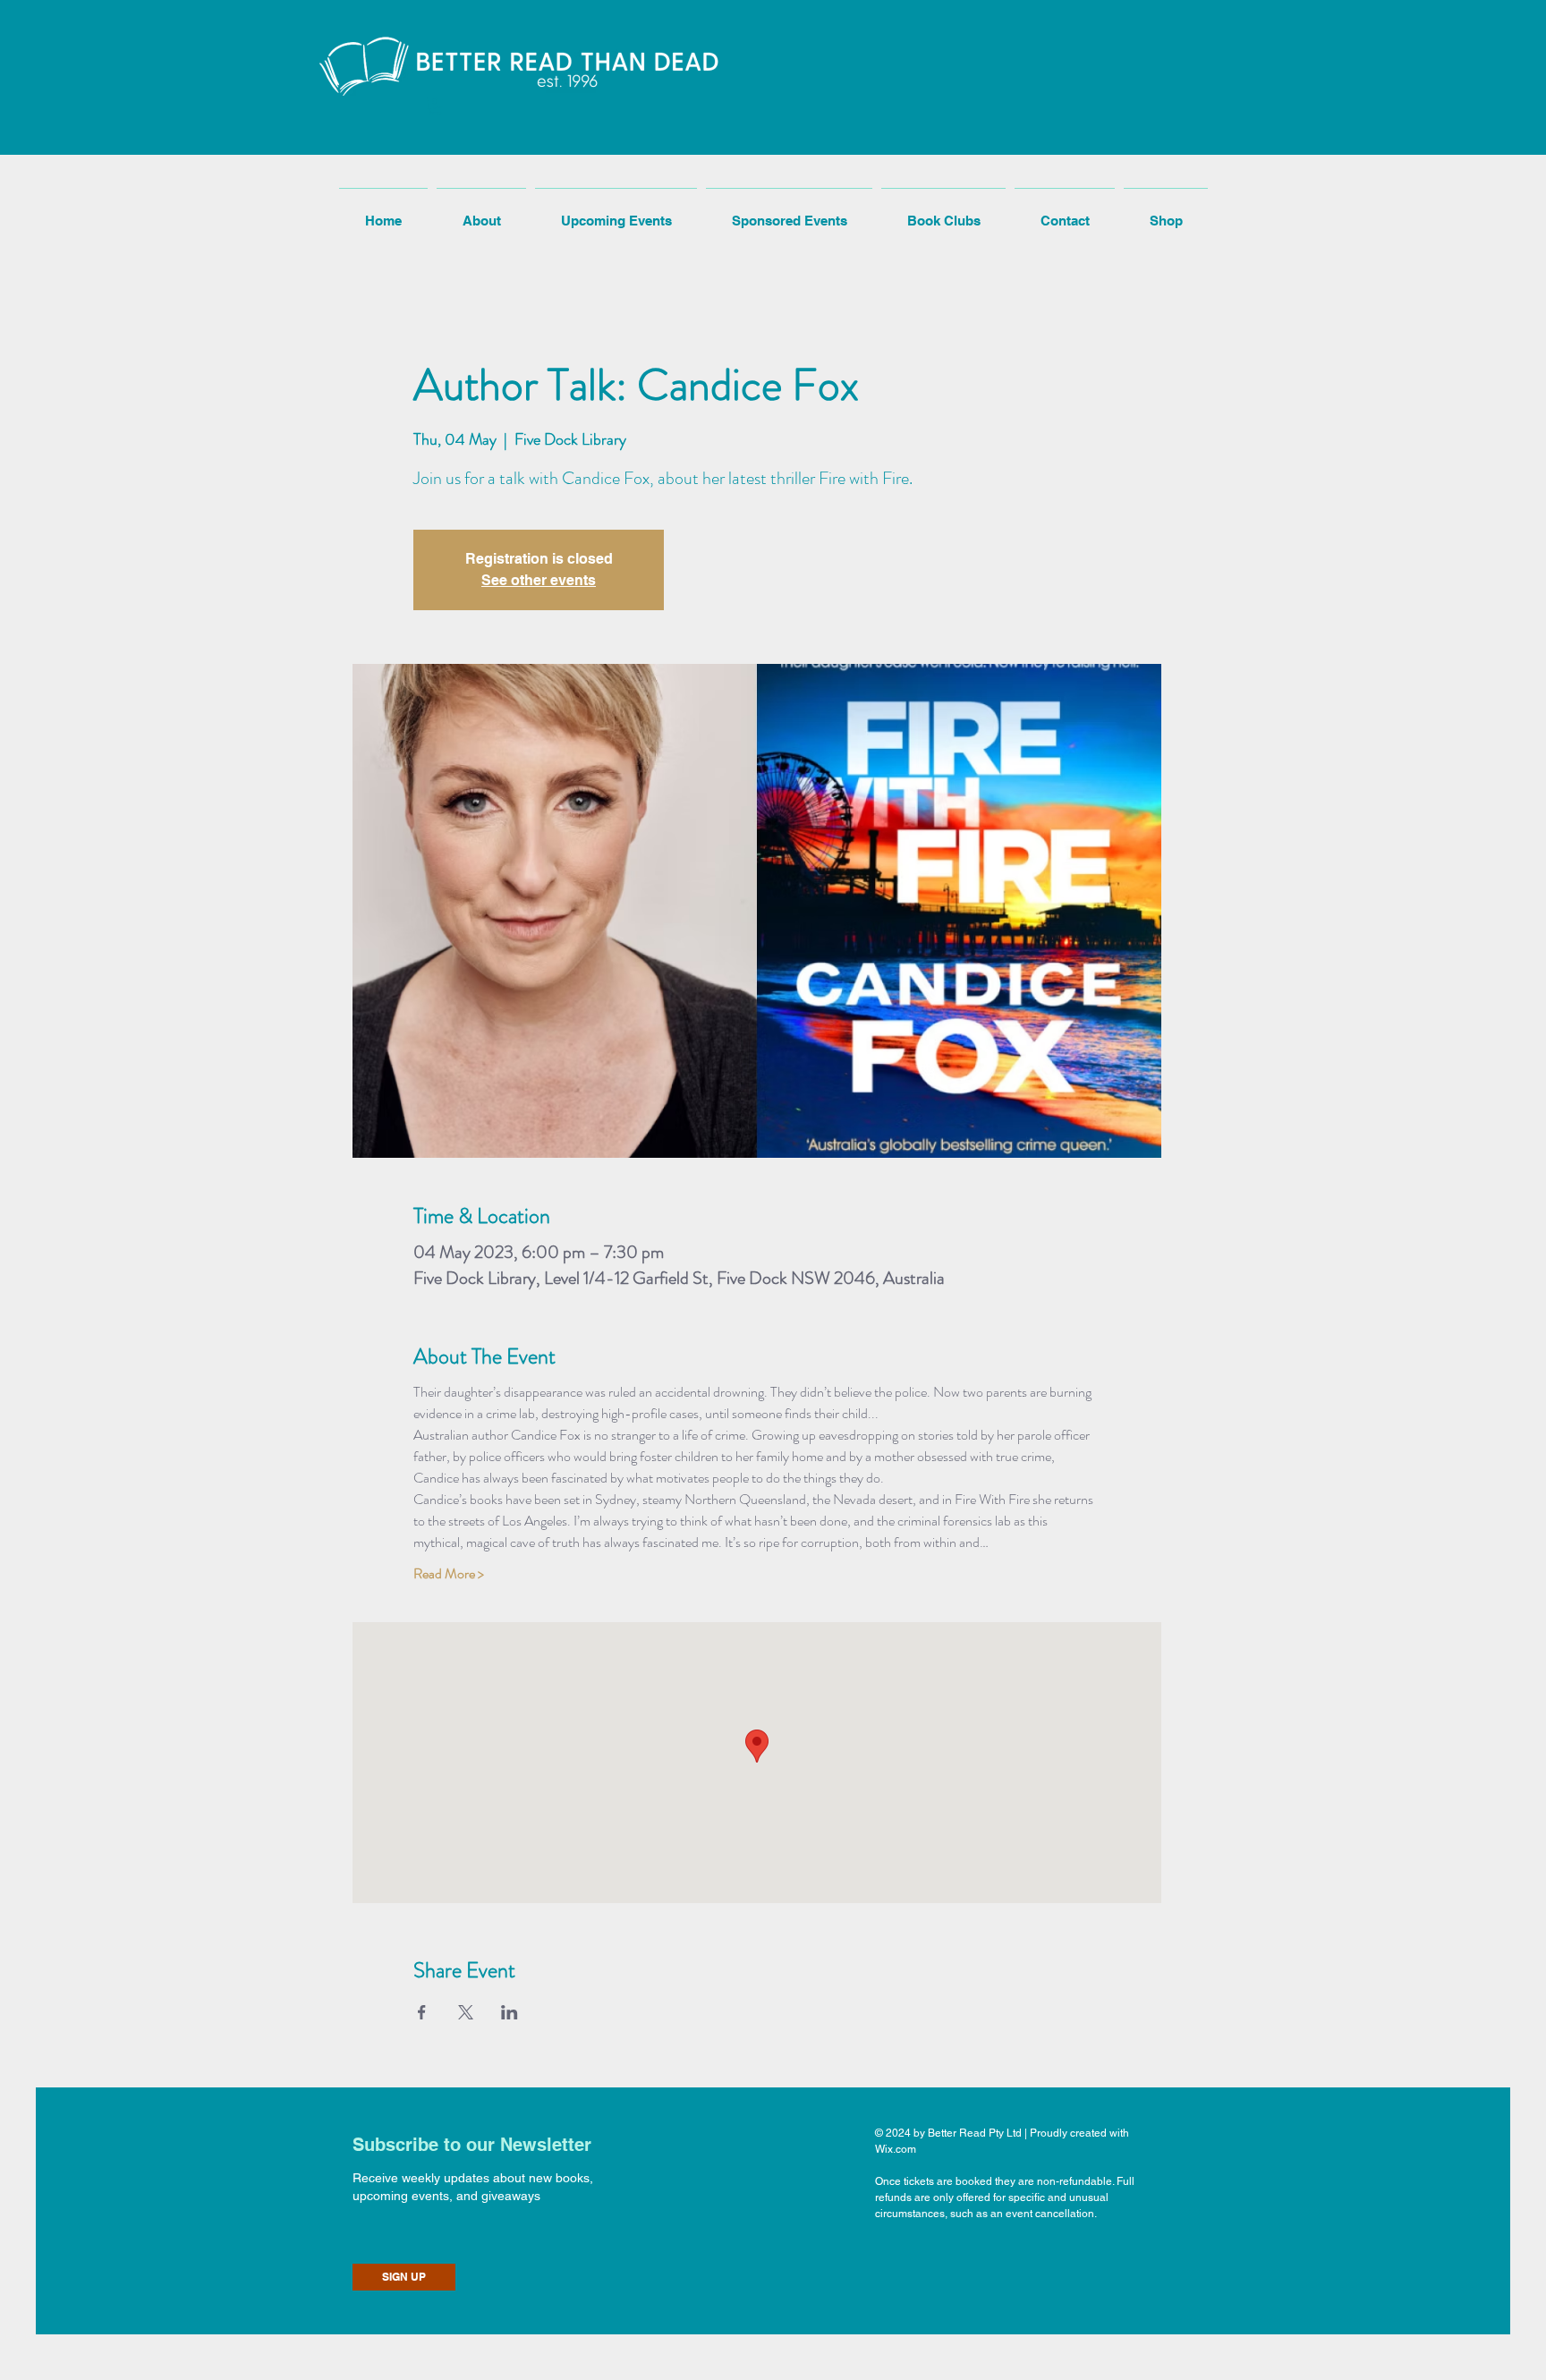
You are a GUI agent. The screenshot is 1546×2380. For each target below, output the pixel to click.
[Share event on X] (466, 2012)
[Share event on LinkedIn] (510, 2012)
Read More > (449, 1574)
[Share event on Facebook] (422, 2012)
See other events (539, 580)
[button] (435, 106)
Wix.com (896, 2149)
